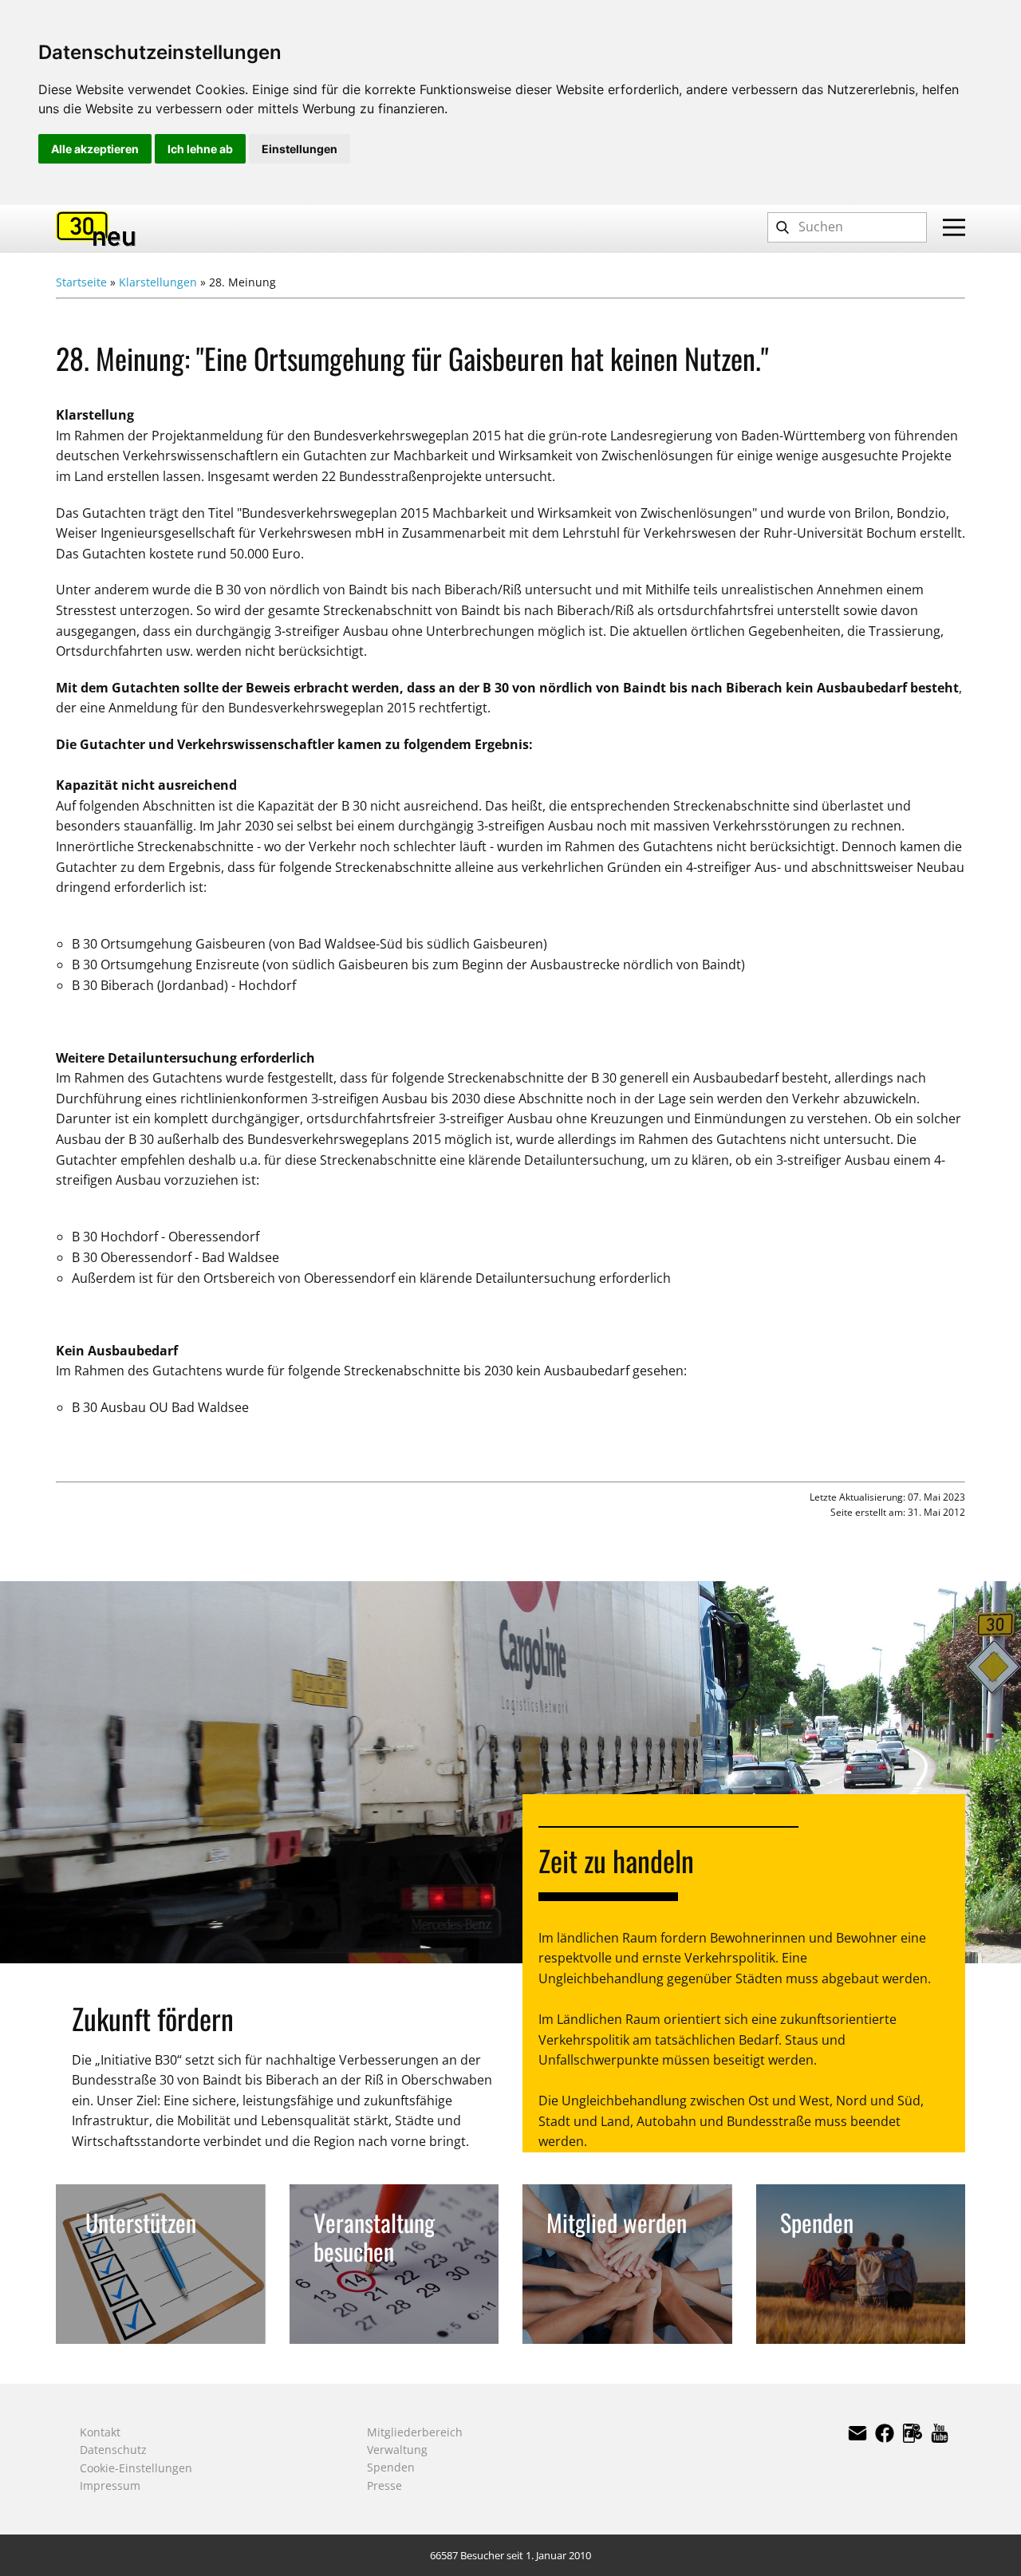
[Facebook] (885, 2433)
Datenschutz (113, 2450)
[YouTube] (940, 2433)
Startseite (81, 282)
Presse (384, 2485)
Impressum (110, 2485)
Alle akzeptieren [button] (95, 149)
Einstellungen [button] (300, 149)
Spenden (391, 2467)
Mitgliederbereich (415, 2432)
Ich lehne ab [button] (200, 149)
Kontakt (100, 2432)
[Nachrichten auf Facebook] (913, 2433)
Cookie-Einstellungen (136, 2468)
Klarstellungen (158, 282)
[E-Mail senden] (857, 2433)
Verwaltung (397, 2450)
